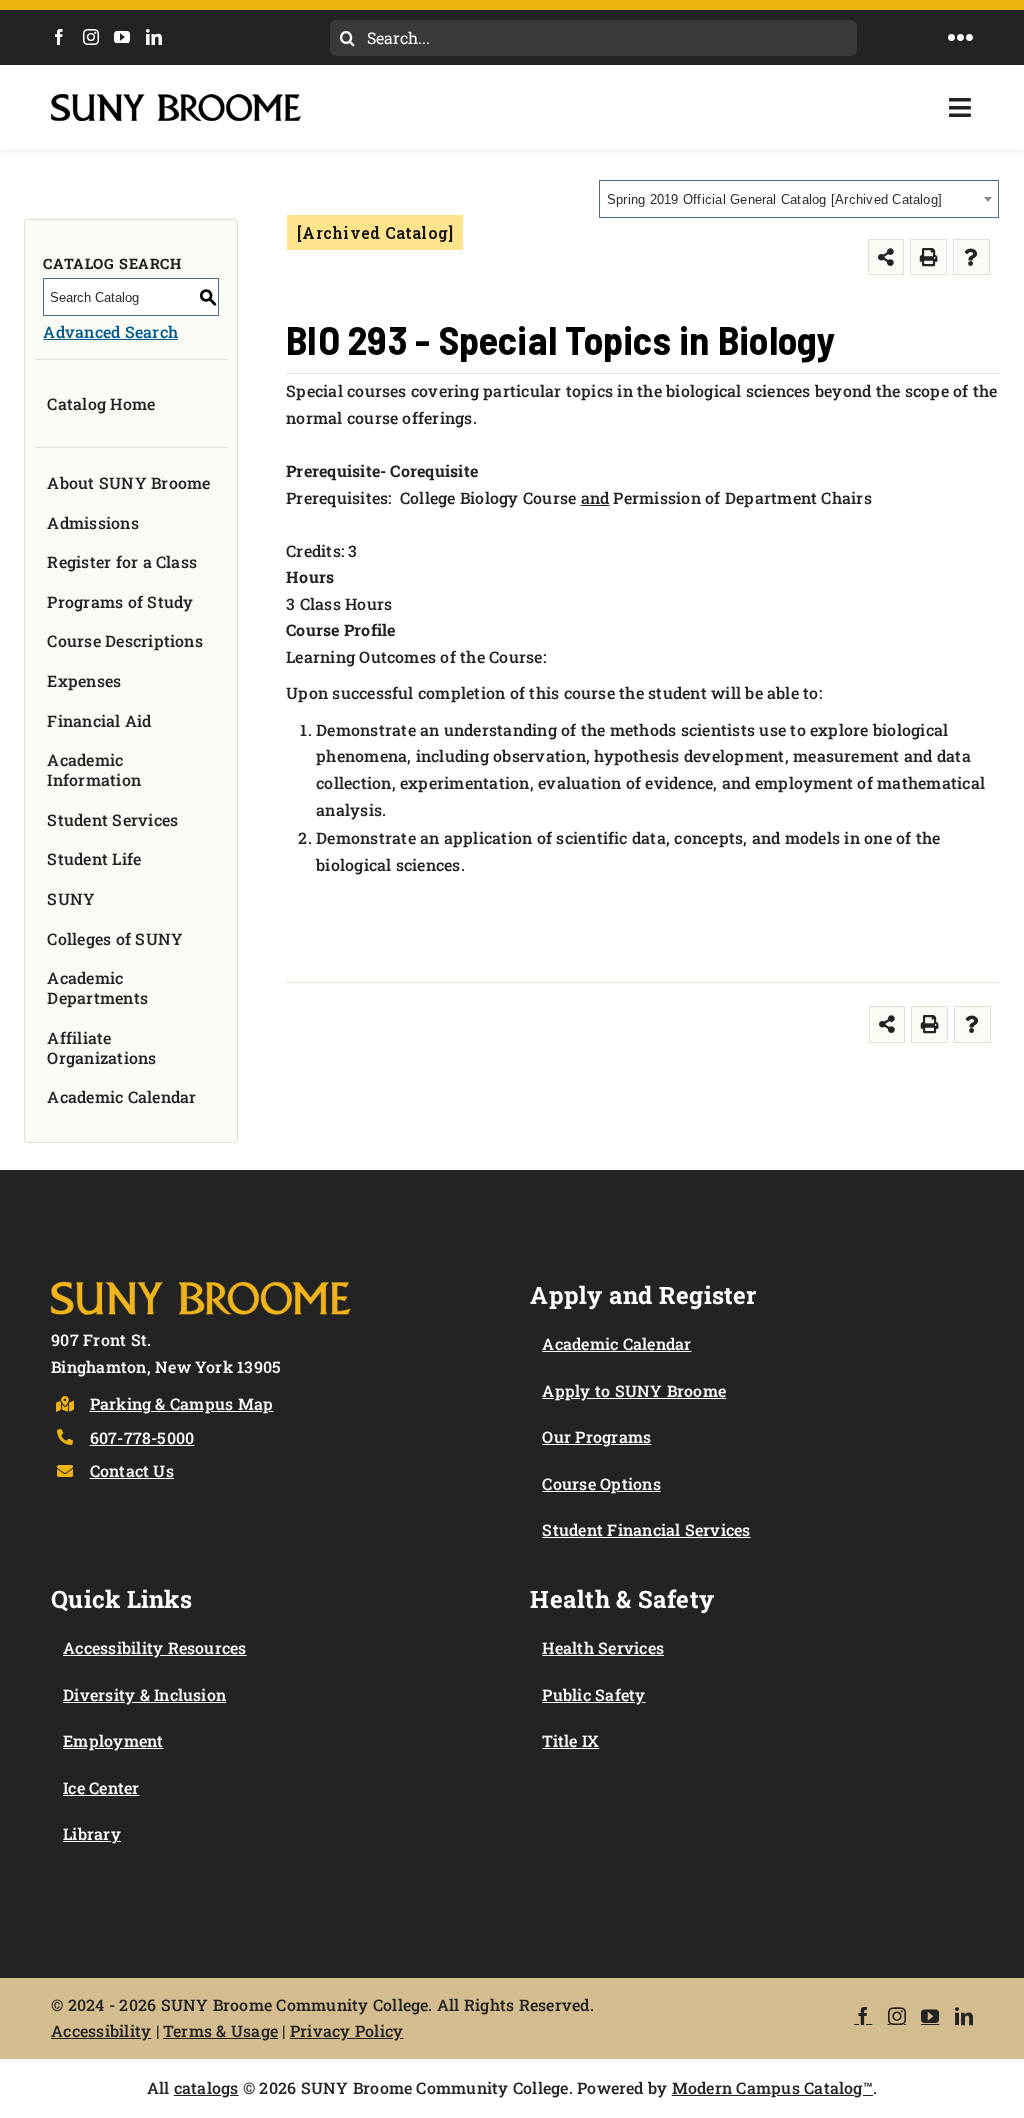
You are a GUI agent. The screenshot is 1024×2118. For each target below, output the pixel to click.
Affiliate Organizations (101, 1047)
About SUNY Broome (128, 482)
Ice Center (101, 1787)
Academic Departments (97, 987)
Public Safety (593, 1694)
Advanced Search (110, 331)
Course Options (601, 1483)
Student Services (112, 819)
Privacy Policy (346, 2030)
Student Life (94, 858)
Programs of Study (120, 601)
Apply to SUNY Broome (634, 1390)
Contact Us (132, 1470)
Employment (113, 1740)
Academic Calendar (121, 1096)
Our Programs (596, 1436)
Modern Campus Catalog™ (772, 2087)
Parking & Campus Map (182, 1403)
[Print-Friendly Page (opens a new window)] (928, 257)
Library (92, 1833)
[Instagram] (91, 37)
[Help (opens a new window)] (971, 257)
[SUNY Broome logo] (176, 101)
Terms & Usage (220, 2030)
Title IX (570, 1740)
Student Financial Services (646, 1529)
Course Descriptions (125, 640)
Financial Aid (99, 720)
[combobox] (799, 199)
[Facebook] (59, 37)
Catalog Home (101, 403)
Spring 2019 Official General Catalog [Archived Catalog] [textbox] (774, 199)
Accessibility (101, 2030)
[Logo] (201, 1277)
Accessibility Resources (155, 1647)
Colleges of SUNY (115, 938)
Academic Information (94, 769)
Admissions (92, 522)
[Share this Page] (886, 257)
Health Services (603, 1647)
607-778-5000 (142, 1437)
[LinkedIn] (154, 37)
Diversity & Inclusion (144, 1694)
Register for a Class (122, 561)
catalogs (206, 2087)
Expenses (84, 680)
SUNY (71, 898)
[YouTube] (122, 37)
